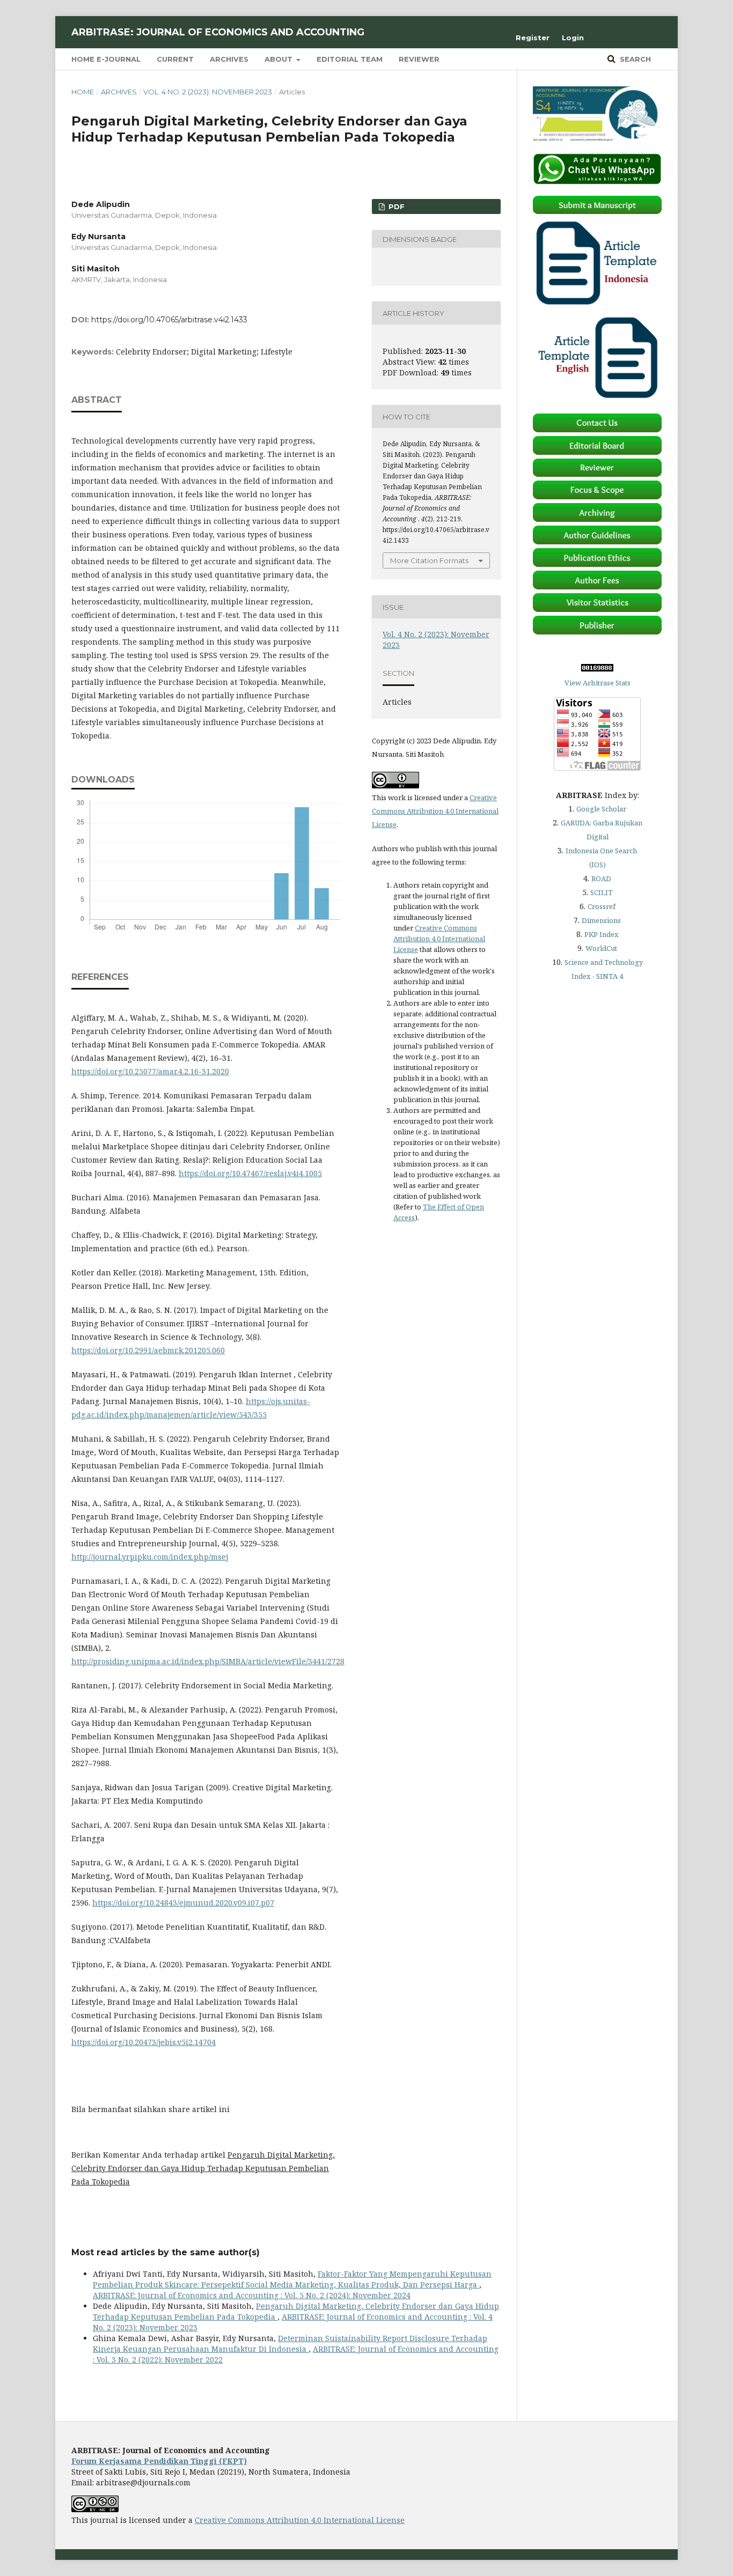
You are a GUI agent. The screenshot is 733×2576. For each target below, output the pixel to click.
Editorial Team (350, 59)
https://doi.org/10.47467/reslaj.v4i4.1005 (250, 1173)
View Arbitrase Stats (598, 683)
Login (573, 38)
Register (533, 38)
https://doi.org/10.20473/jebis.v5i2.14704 (144, 2042)
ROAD (601, 879)
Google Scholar (601, 809)
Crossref (602, 906)
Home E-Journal (106, 59)
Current (175, 59)
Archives (229, 59)
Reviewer (419, 59)
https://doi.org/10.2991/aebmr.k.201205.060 (148, 1350)
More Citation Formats (429, 560)
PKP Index (602, 934)
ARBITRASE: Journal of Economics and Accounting (218, 32)
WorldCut (601, 948)
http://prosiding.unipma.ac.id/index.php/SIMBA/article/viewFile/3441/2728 (208, 1661)
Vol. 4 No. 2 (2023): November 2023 (208, 92)
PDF (395, 206)
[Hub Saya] (597, 182)
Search (634, 59)
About (280, 59)
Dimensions (601, 920)
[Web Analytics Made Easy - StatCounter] (597, 669)
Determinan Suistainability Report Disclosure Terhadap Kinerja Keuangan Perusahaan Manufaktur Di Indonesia (290, 2344)
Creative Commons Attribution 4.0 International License (435, 811)
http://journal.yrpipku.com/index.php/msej (150, 1557)
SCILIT (602, 892)
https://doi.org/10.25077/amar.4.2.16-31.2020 (150, 1071)
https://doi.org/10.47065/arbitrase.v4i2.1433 (169, 320)
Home (83, 92)
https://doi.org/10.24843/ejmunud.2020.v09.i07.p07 (183, 1903)
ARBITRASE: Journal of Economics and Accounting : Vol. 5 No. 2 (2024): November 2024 (252, 2295)
